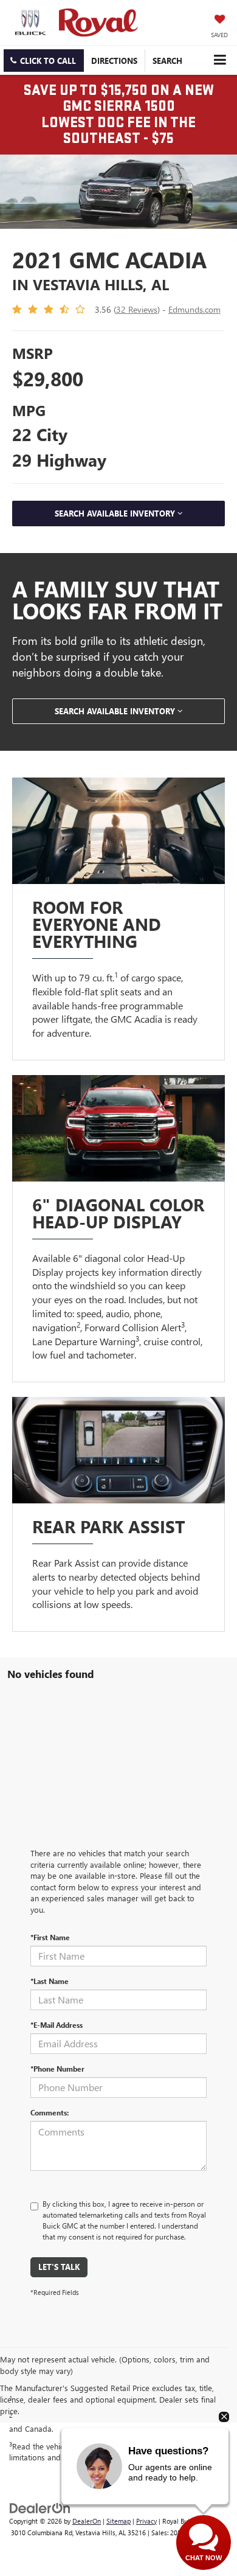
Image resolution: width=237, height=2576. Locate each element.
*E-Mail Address (57, 2025)
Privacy (146, 2521)
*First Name (50, 1937)
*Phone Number (57, 2069)
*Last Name (50, 1981)
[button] (44, 61)
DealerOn (87, 2521)
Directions (114, 61)
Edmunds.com (194, 309)
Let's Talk (59, 2267)
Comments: (50, 2112)
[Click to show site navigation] (220, 60)
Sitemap (118, 2521)
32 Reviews (137, 309)
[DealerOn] (40, 2507)
